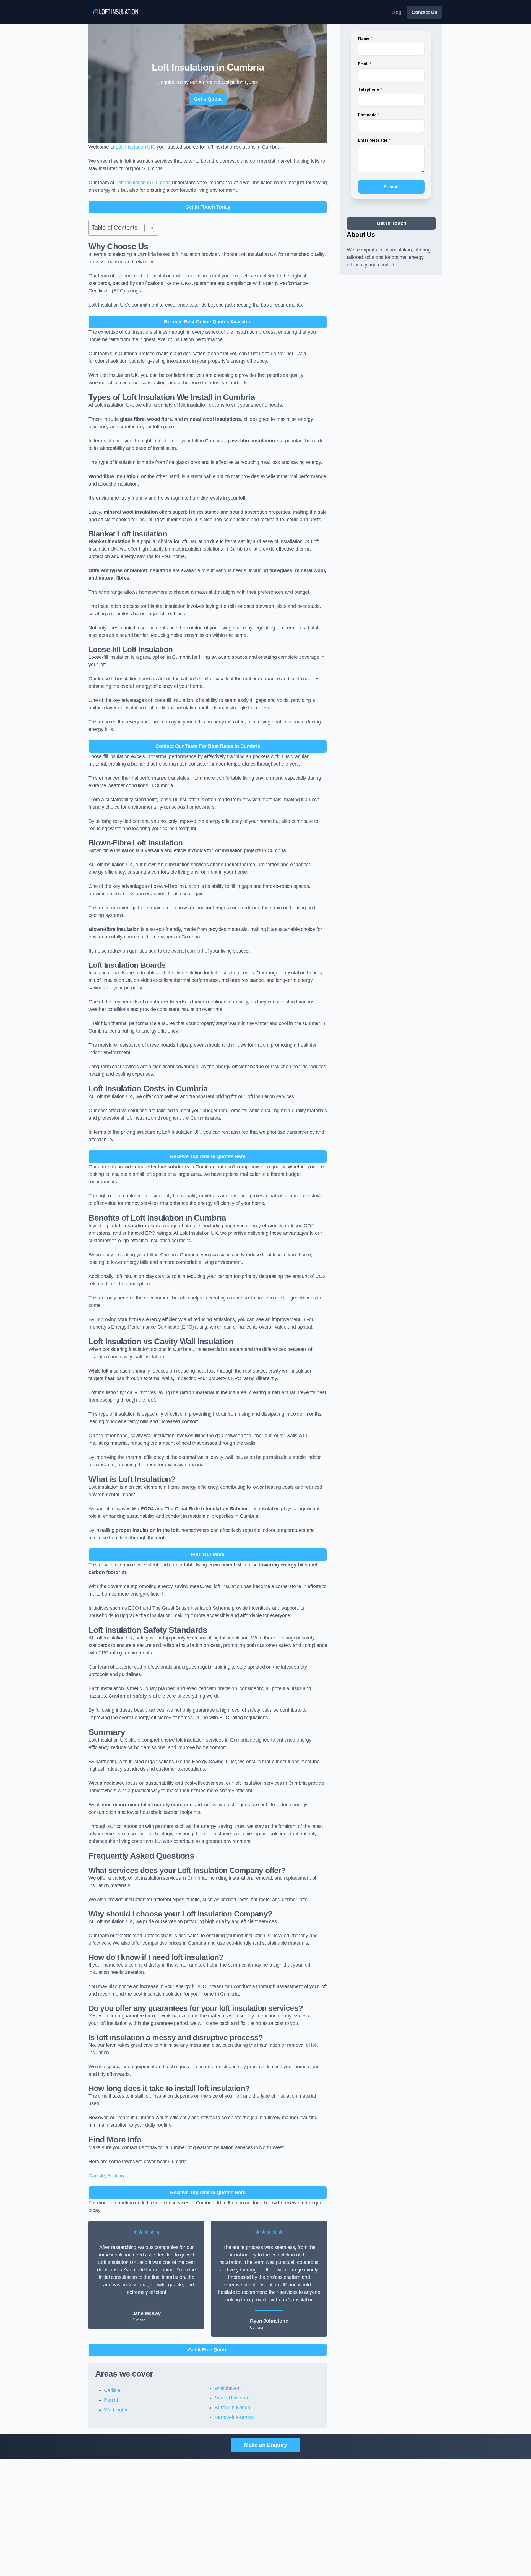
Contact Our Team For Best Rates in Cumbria (208, 746)
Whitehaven (227, 2388)
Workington (116, 2410)
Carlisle (97, 2176)
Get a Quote (208, 99)
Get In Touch (391, 223)
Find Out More (208, 1555)
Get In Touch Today (208, 207)
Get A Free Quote (208, 2350)
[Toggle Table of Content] (146, 228)
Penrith (112, 2400)
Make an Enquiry (265, 2445)
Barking (116, 2176)
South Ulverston (232, 2398)
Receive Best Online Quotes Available (208, 322)
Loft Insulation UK (135, 147)
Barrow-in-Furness (235, 2417)
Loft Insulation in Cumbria (143, 183)
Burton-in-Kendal (233, 2408)
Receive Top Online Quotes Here (208, 1156)
